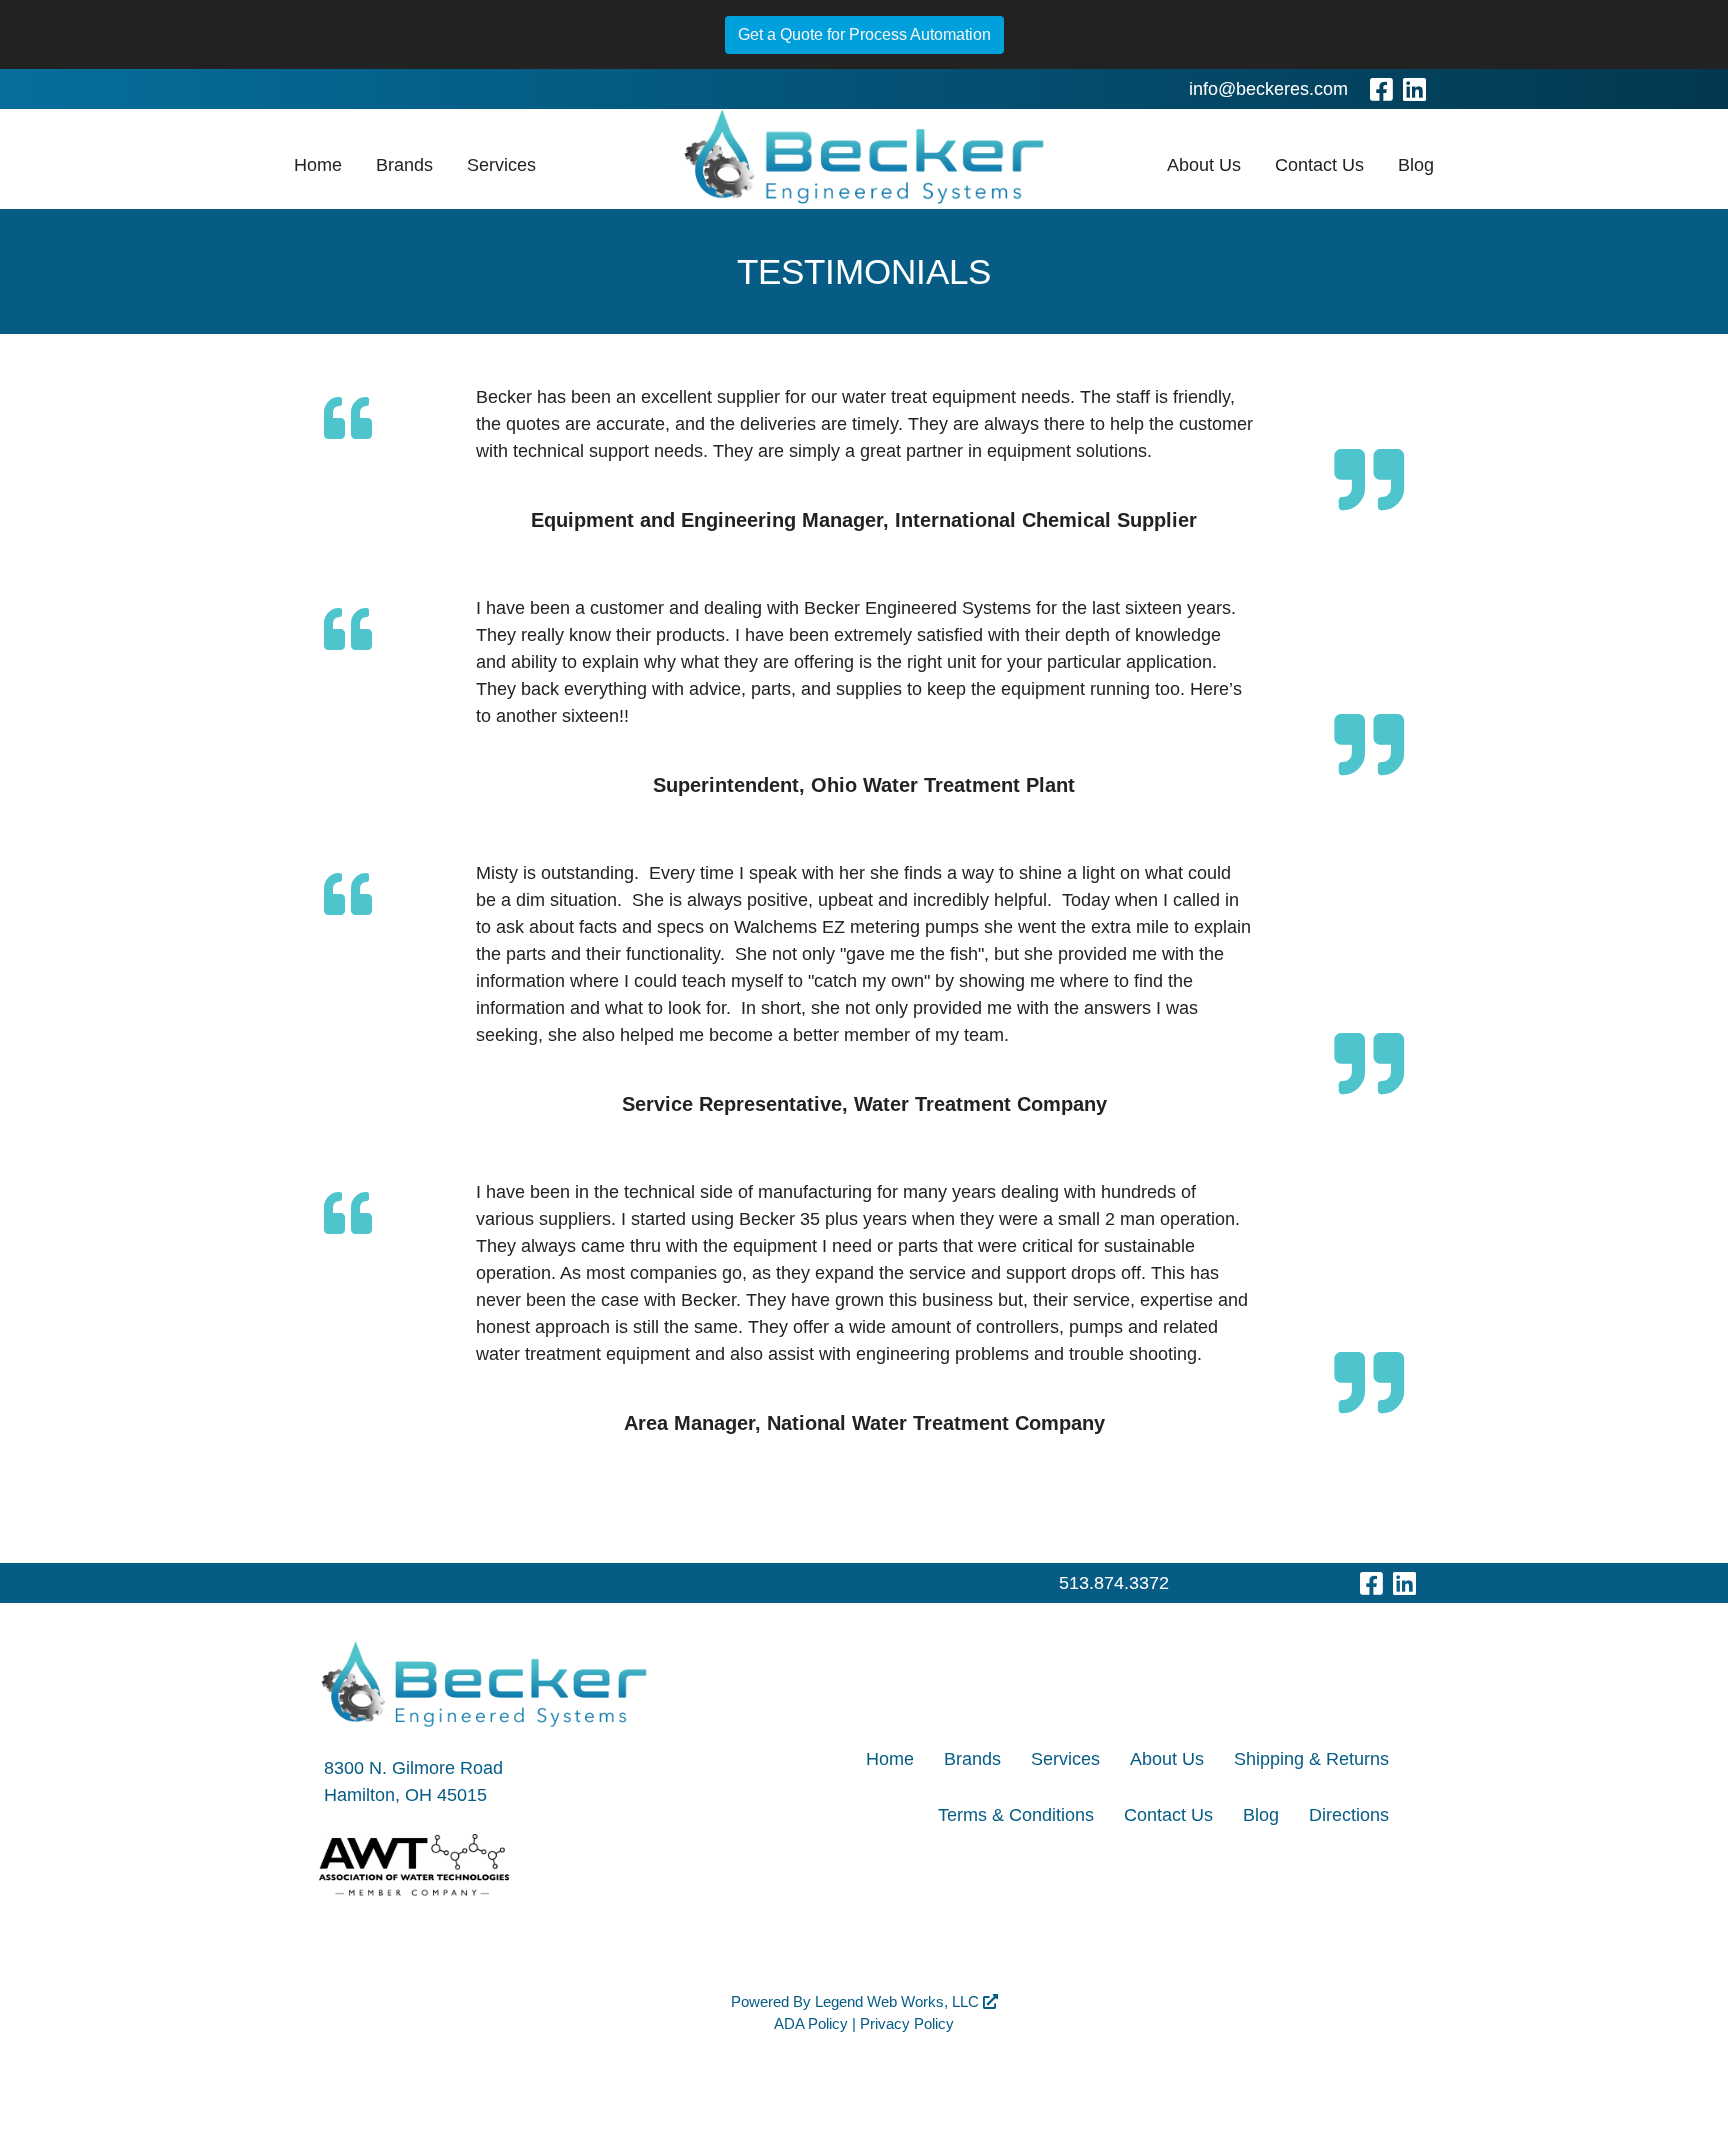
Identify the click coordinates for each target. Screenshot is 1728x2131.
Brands (404, 165)
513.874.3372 (1114, 1583)
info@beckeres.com (1268, 89)
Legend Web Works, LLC (899, 2001)
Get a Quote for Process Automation (864, 34)
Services (501, 165)
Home (318, 165)
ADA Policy (811, 2023)
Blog (1416, 165)
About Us (1204, 165)
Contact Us (1319, 165)
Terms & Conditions (1016, 1815)
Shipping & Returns (1311, 1759)
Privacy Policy (907, 2023)
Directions (1349, 1815)
